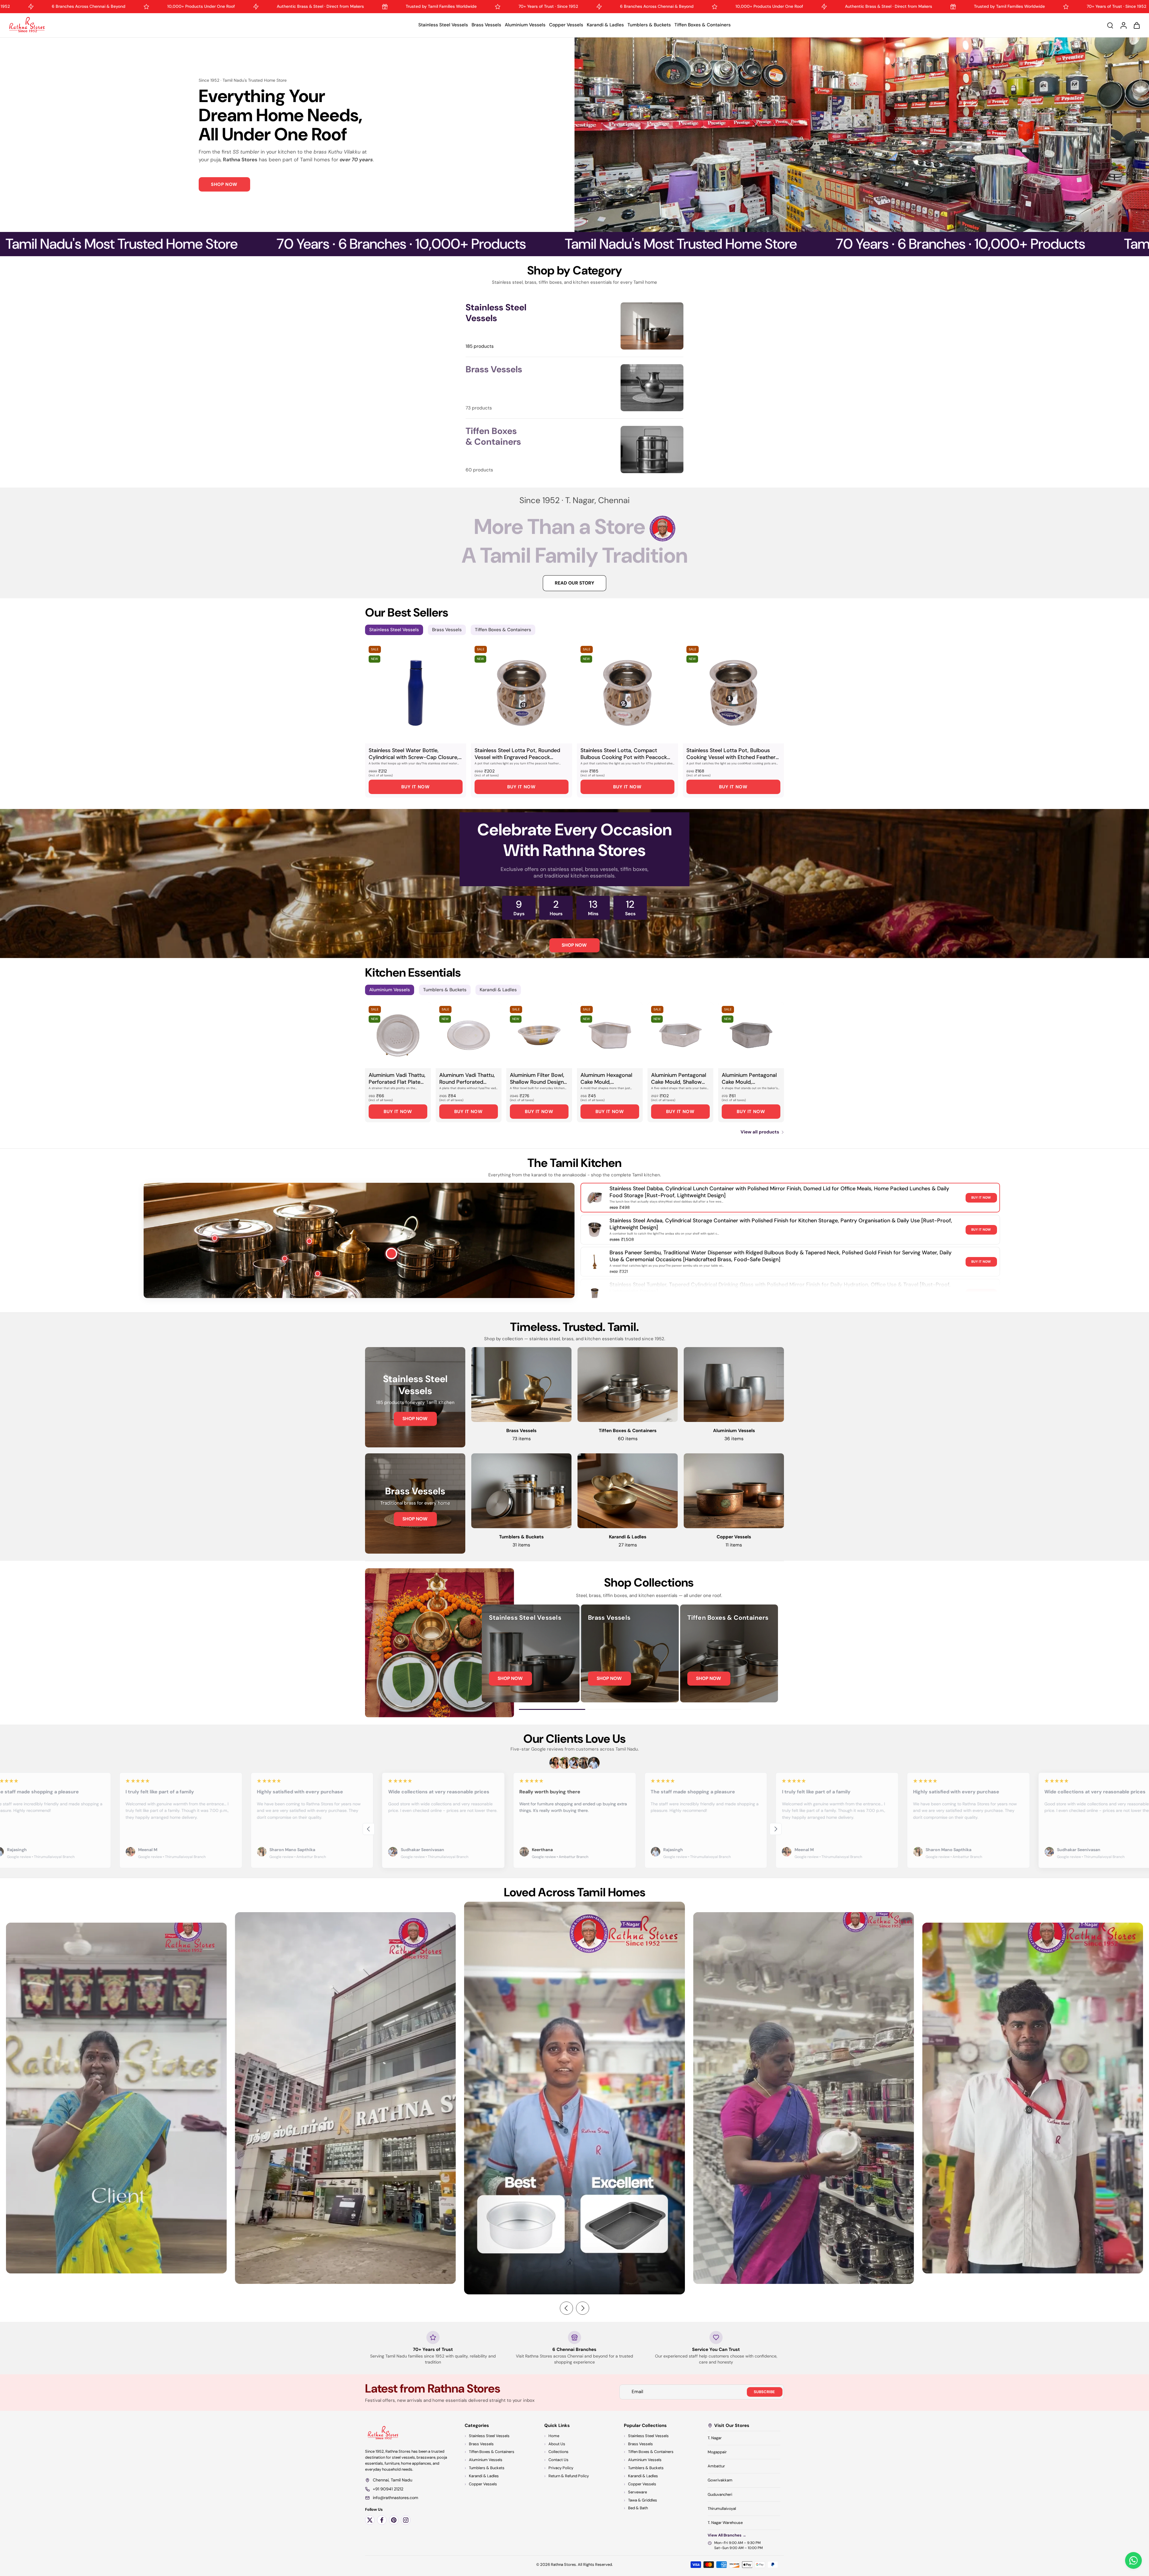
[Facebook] (382, 2520)
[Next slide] (776, 1829)
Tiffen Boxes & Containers (703, 25)
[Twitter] (370, 2520)
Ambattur (716, 2466)
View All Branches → (727, 2535)
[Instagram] (406, 2520)
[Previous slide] (369, 1829)
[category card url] (652, 326)
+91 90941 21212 (388, 2489)
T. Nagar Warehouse (725, 2523)
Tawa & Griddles (643, 2500)
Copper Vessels (566, 25)
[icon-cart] (1136, 25)
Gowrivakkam (720, 2480)
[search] (1110, 25)
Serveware (637, 2492)
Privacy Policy (561, 2468)
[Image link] (415, 1397)
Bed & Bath (638, 2508)
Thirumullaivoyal (722, 2509)
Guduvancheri (720, 2494)
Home (554, 2436)
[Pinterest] (394, 2520)
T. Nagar (715, 2438)
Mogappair (717, 2452)
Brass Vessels (486, 25)
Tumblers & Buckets (649, 25)
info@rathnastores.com (395, 2498)
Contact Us (558, 2460)
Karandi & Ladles (605, 25)
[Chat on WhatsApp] (1133, 2560)
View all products (760, 1132)
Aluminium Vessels (525, 25)
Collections (558, 2452)
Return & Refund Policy (569, 2476)
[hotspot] (392, 1254)
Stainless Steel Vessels (443, 25)
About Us (557, 2444)
